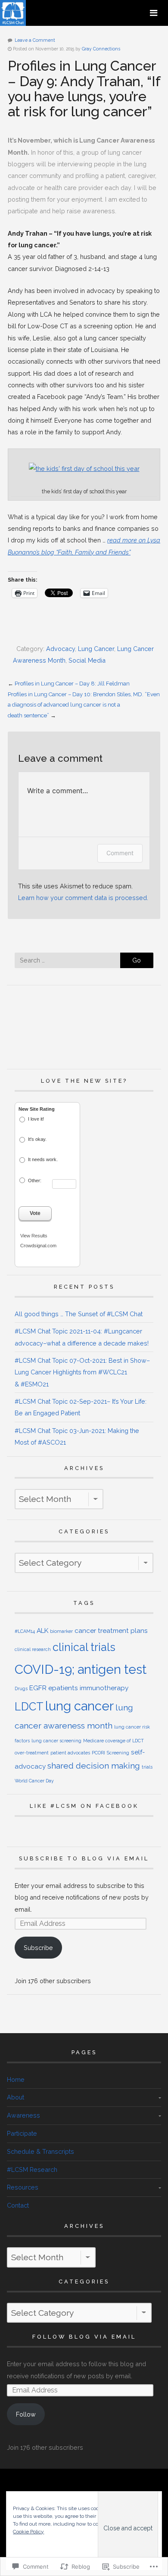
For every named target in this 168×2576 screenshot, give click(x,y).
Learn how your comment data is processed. (83, 898)
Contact (18, 2205)
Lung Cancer (96, 649)
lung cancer (79, 1706)
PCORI (98, 1753)
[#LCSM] (14, 22)
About (16, 2097)
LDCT (29, 1707)
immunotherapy (104, 1688)
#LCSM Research (32, 2170)
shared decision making (94, 1766)
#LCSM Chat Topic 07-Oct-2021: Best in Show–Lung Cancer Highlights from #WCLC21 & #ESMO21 (82, 1372)
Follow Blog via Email (84, 2337)
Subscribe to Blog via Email (84, 1858)
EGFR (38, 1688)
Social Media (87, 660)
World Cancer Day (34, 1781)
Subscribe (38, 1948)
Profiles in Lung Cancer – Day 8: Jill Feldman (72, 684)
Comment (120, 853)
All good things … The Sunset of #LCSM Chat (79, 1314)
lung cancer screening (56, 1741)
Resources (23, 2187)
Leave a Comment (35, 40)
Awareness (23, 2115)
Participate (22, 2133)
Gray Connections (101, 49)
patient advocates (70, 1753)
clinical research (33, 1649)
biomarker (61, 1631)
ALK (42, 1631)
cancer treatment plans (111, 1631)
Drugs (21, 1688)
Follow (26, 2414)
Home (16, 2079)
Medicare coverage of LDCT (114, 1741)
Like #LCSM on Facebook (84, 1806)
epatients (63, 1688)
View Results (34, 1236)
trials (147, 1767)
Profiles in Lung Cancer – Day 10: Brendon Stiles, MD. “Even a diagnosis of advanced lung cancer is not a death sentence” (84, 705)
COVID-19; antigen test (81, 1669)
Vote (35, 1213)
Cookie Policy (28, 2532)
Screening (118, 1753)
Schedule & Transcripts (40, 2151)
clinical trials (84, 1647)
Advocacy (61, 649)
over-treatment (32, 1753)
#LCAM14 (25, 1631)
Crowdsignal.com (38, 1246)
